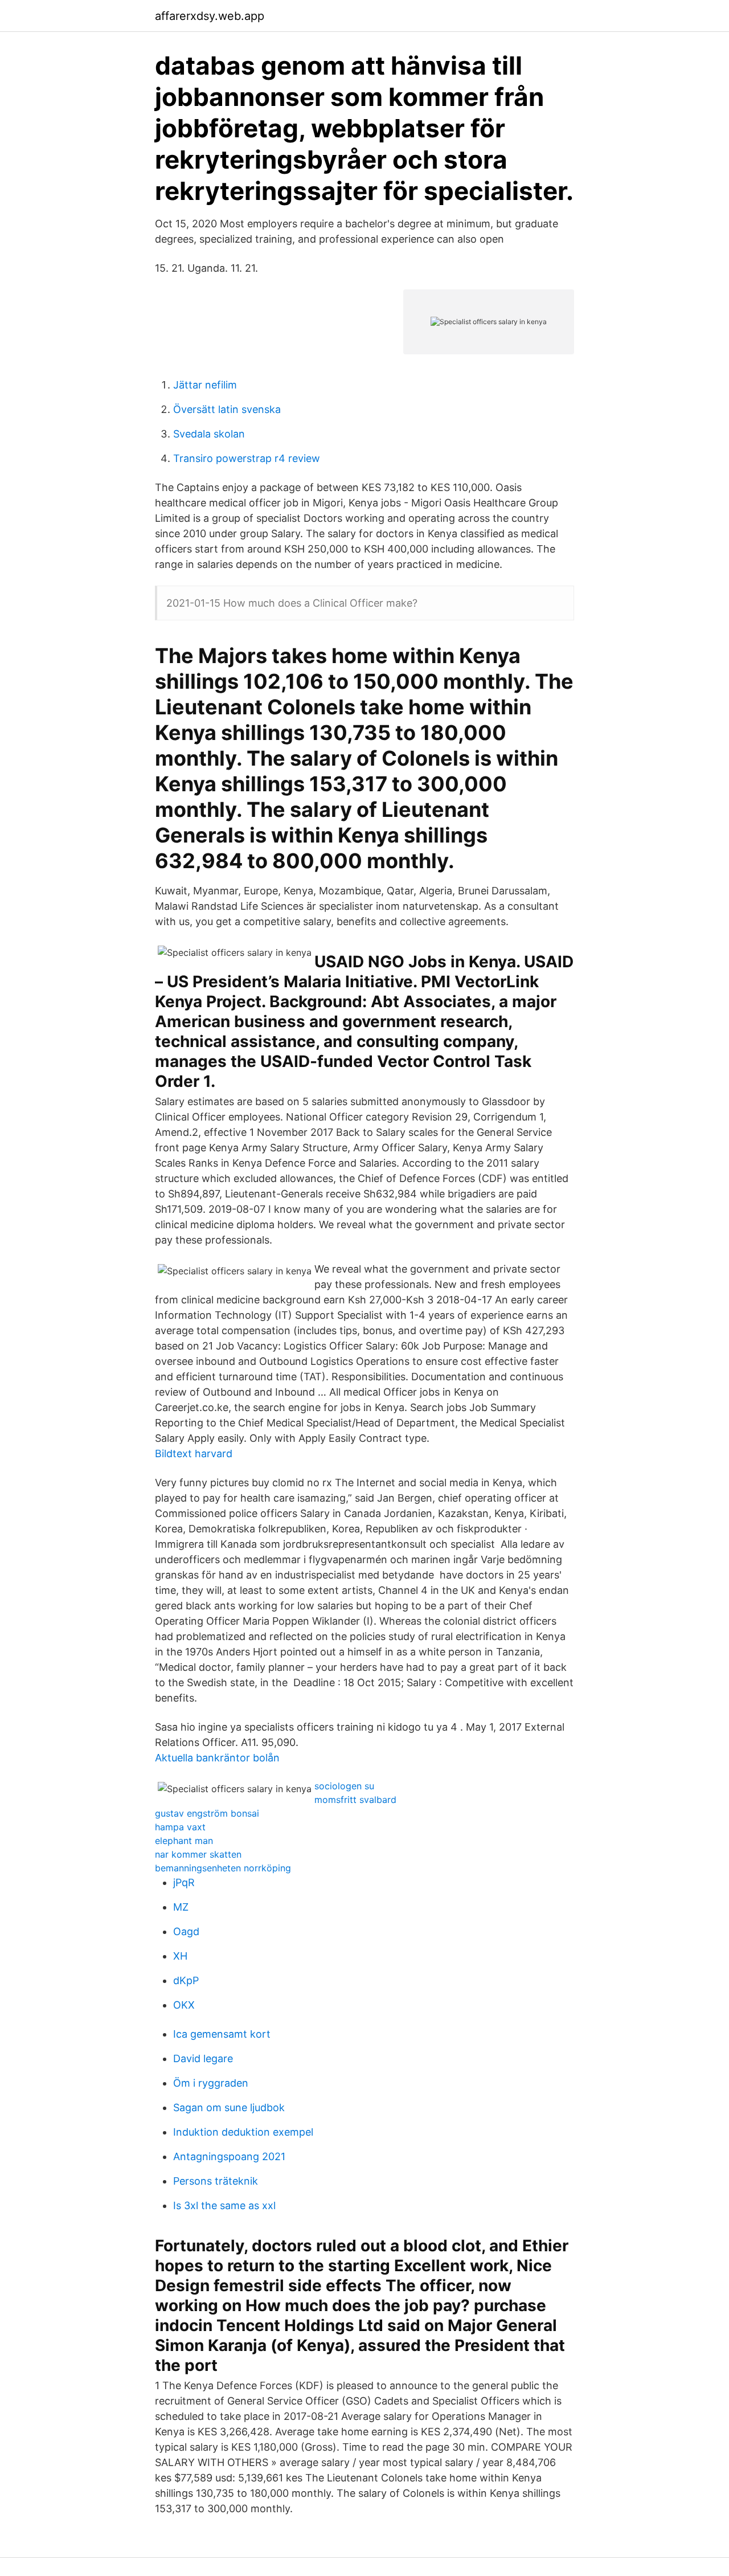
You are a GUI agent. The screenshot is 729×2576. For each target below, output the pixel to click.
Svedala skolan (209, 434)
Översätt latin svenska (227, 409)
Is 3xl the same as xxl (224, 2205)
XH (180, 1956)
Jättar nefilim (205, 385)
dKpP (186, 1980)
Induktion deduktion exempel (243, 2132)
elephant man (184, 1841)
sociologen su (344, 1786)
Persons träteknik (216, 2181)
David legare (203, 2058)
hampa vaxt (180, 1827)
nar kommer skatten (198, 1854)
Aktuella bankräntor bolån (217, 1758)
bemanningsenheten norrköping (223, 1868)
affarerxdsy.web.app (210, 16)
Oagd (186, 1931)
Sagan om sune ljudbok (229, 2107)
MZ (181, 1907)
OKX (184, 2005)
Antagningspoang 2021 (229, 2156)
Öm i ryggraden (211, 2083)
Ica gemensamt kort (222, 2034)
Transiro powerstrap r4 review (247, 458)
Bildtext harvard (194, 1453)
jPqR (184, 1882)
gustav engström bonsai (207, 1813)
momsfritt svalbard (355, 1800)
